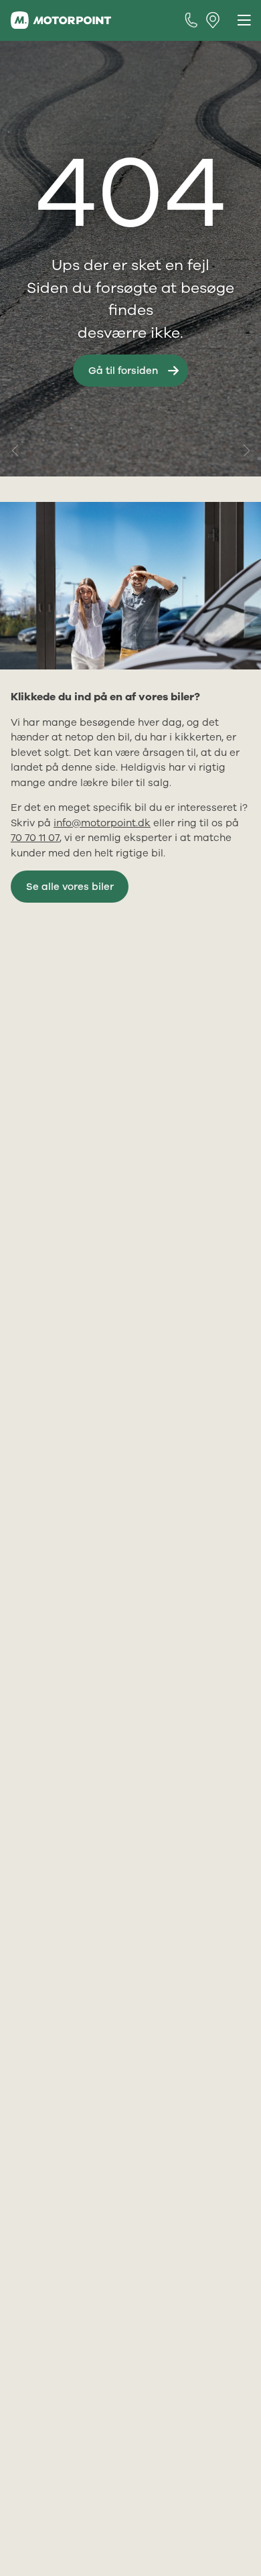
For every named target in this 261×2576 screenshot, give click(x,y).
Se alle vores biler (70, 887)
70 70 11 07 (35, 838)
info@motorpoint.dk (102, 823)
